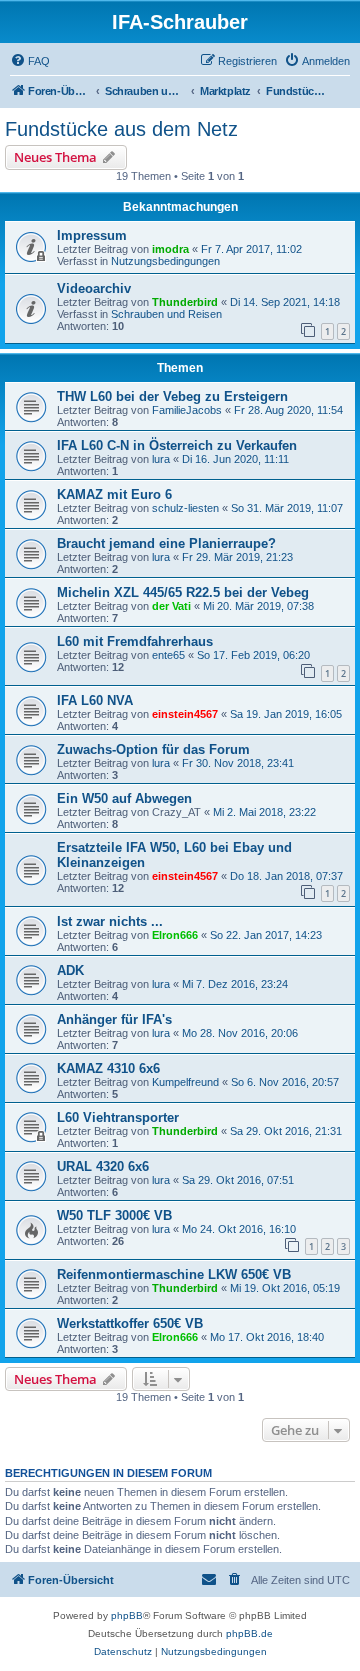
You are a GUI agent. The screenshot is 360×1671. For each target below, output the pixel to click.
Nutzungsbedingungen (165, 261)
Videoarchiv (94, 288)
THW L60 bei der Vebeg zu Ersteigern (172, 396)
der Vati (171, 606)
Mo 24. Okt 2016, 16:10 (239, 1229)
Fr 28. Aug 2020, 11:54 (288, 410)
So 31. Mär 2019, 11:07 (287, 508)
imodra (170, 249)
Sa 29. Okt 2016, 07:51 (238, 1180)
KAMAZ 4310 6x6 (108, 1068)
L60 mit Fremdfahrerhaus (135, 641)
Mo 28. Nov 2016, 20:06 (240, 1033)
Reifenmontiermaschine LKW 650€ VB (174, 1274)
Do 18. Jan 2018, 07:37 (286, 876)
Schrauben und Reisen (166, 314)
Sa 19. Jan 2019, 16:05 (286, 714)
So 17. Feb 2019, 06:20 (253, 655)
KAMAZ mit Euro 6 (114, 494)
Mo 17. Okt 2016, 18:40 (267, 1337)
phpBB (127, 1615)
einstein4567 (185, 714)
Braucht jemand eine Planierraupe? (166, 543)
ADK (70, 970)
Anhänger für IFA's (114, 1019)
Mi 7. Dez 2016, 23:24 (235, 984)
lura (161, 459)
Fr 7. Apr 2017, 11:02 (251, 249)
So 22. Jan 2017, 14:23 (266, 935)
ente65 (168, 655)
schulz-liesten (185, 508)
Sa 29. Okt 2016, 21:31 (286, 1131)
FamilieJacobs (187, 410)
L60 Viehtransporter (118, 1117)
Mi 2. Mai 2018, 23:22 (264, 812)
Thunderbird (185, 302)
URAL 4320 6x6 (103, 1166)
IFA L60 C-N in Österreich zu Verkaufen (177, 445)
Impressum (92, 235)
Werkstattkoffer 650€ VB (130, 1323)
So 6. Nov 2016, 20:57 (285, 1082)
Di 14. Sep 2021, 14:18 (285, 302)
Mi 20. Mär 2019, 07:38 (258, 606)
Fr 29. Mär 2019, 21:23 (237, 557)
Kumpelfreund (185, 1082)
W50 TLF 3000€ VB (114, 1215)
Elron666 (175, 935)
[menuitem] (30, 61)
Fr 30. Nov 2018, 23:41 (238, 763)
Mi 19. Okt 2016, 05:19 (285, 1288)
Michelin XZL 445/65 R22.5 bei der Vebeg (183, 592)
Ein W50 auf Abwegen (124, 798)
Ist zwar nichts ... (110, 921)
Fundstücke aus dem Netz (121, 129)
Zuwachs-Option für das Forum (153, 749)
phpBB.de (249, 1633)
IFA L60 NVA (95, 700)
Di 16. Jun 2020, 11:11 (235, 459)
